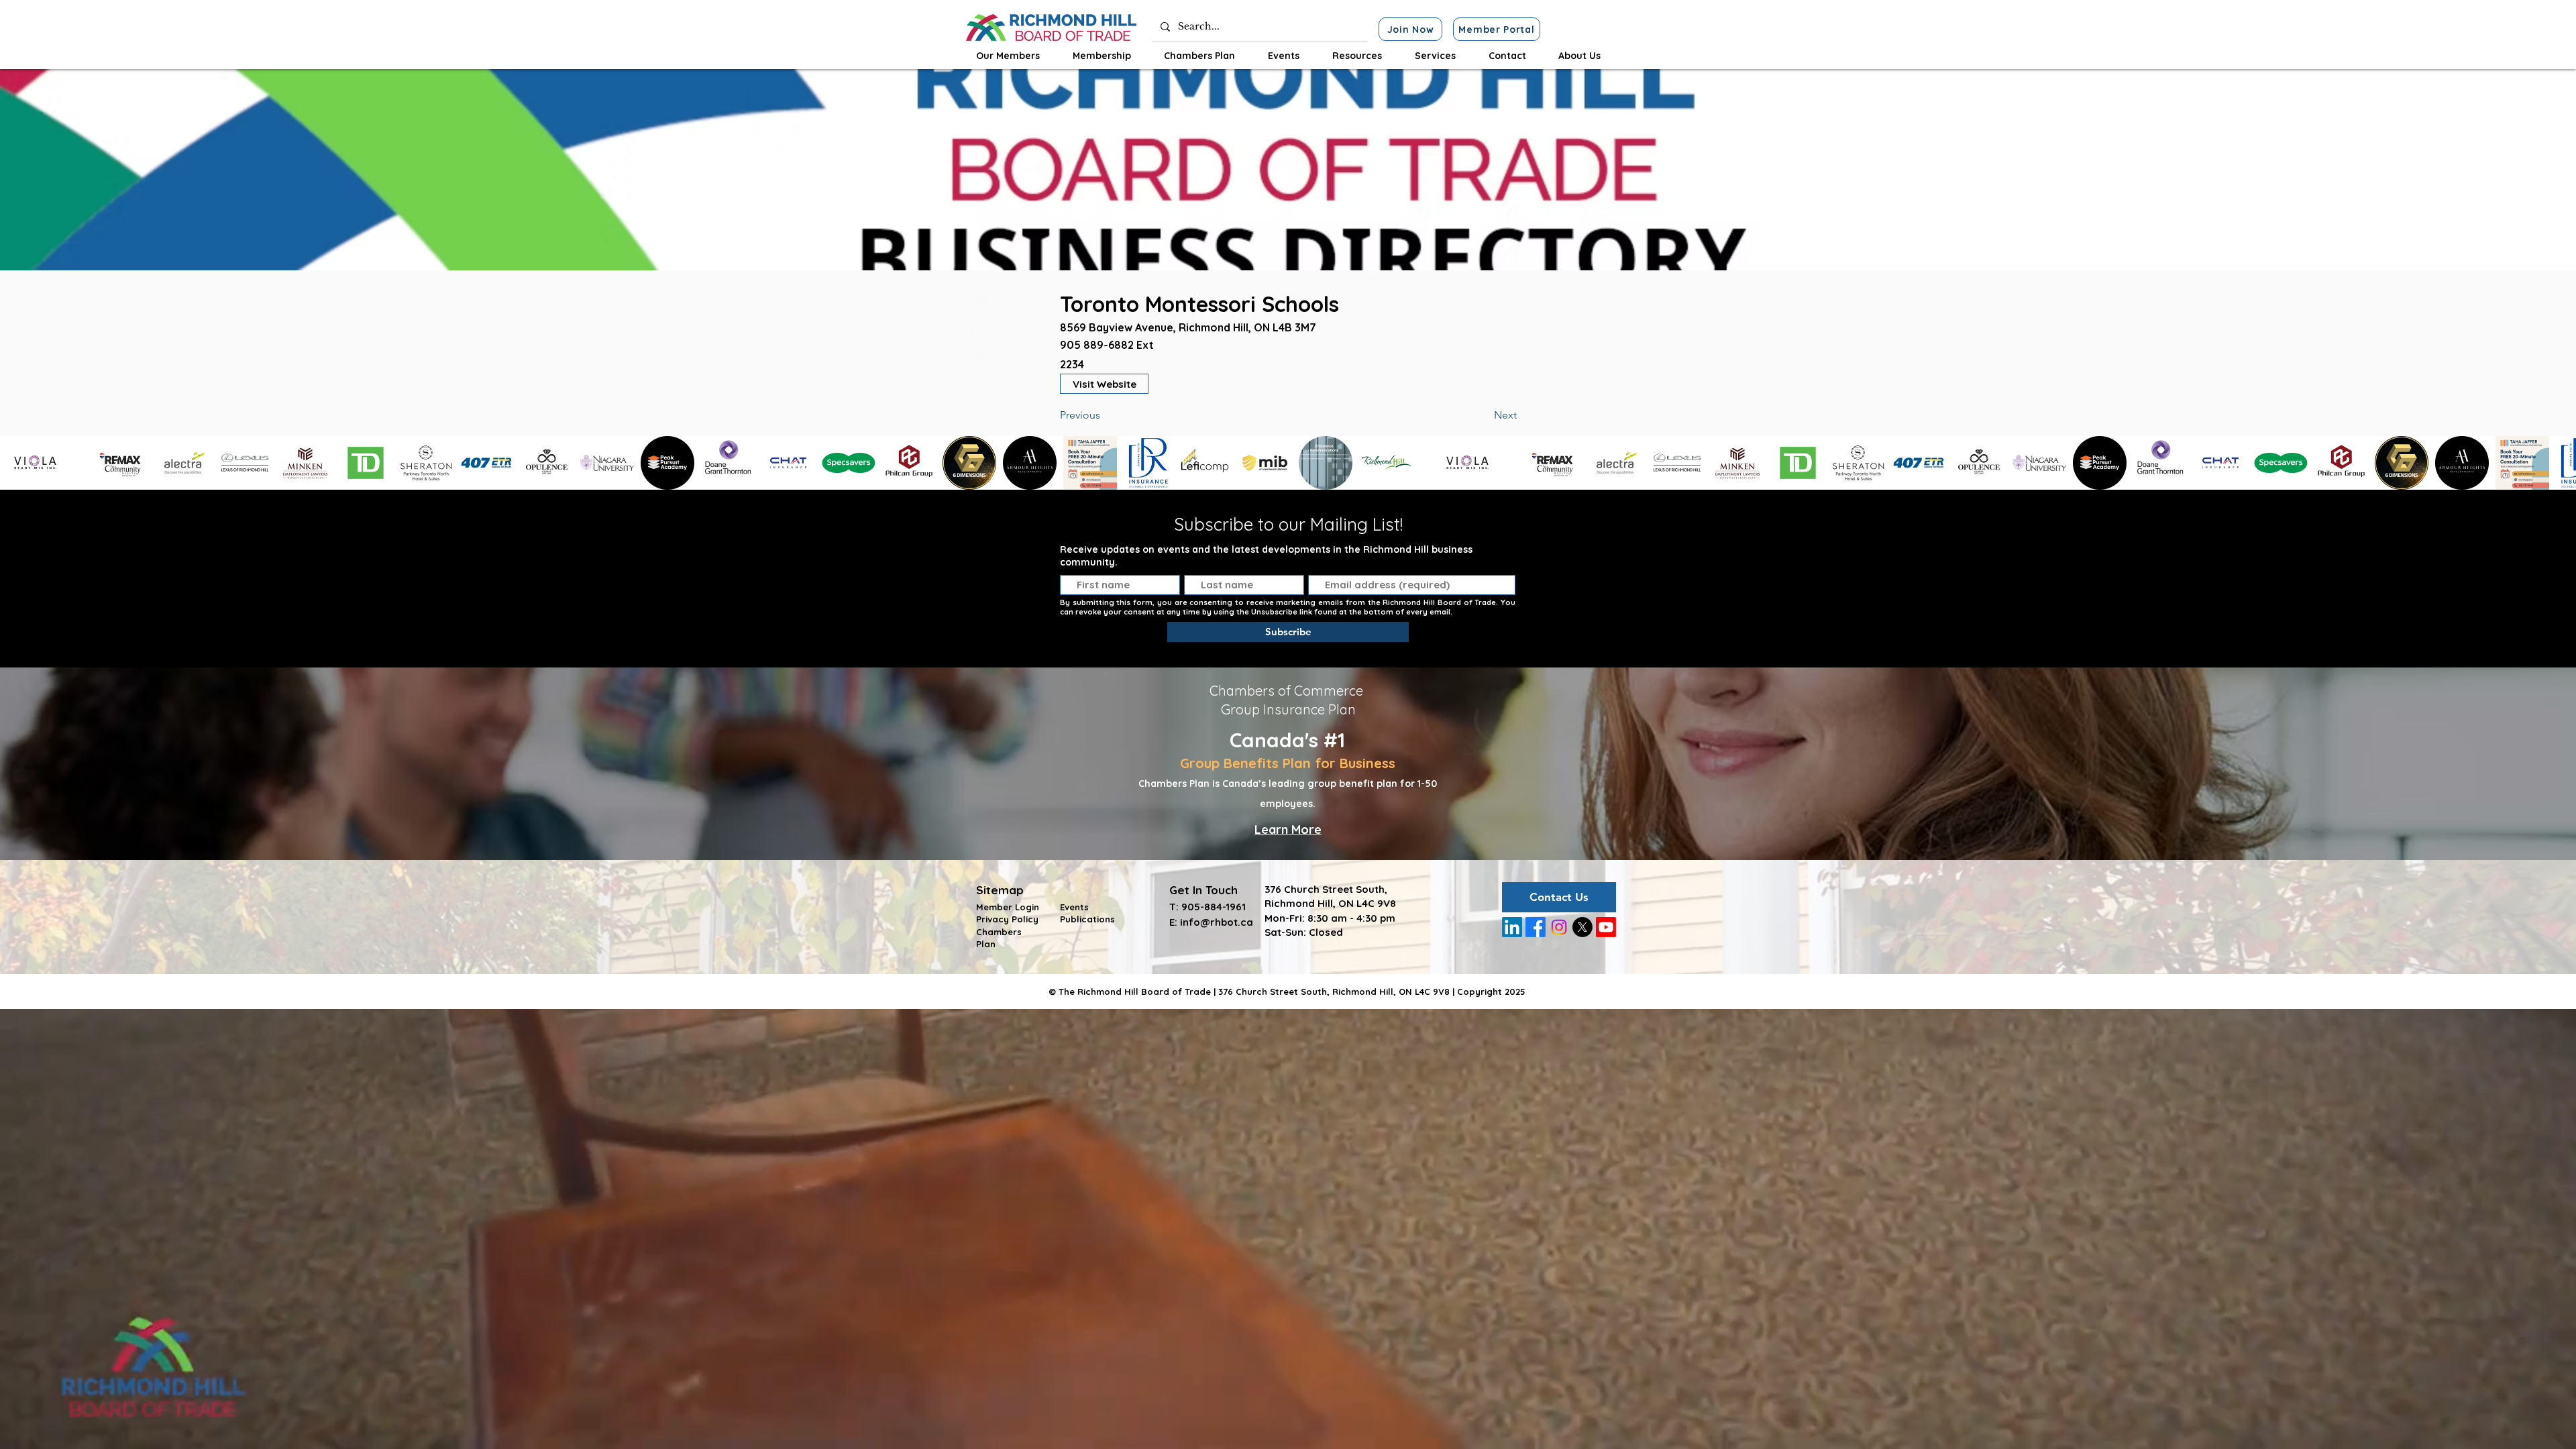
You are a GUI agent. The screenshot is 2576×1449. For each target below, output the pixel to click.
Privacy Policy (1007, 919)
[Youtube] (1606, 927)
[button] (1008, 56)
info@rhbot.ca (1217, 922)
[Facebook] (1536, 927)
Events (1074, 907)
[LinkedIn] (1512, 927)
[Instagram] (1559, 927)
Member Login (1008, 907)
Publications (1087, 919)
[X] (1582, 927)
